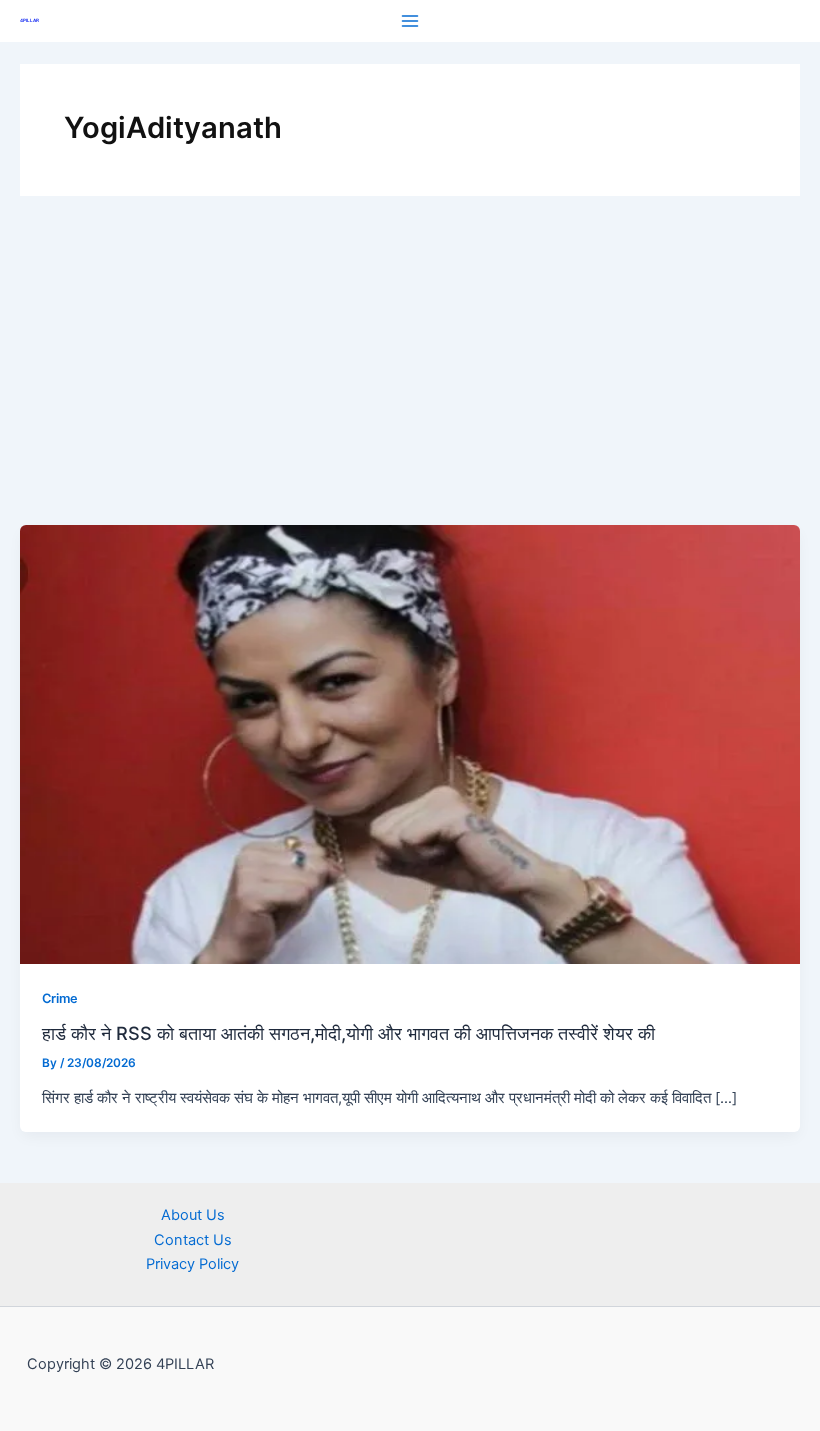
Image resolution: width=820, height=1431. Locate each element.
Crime (60, 998)
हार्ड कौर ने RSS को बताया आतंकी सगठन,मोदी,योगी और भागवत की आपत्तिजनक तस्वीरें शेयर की (348, 1033)
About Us (193, 1215)
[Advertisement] (410, 375)
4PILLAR (29, 20)
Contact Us (193, 1240)
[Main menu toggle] (410, 21)
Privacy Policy (192, 1264)
